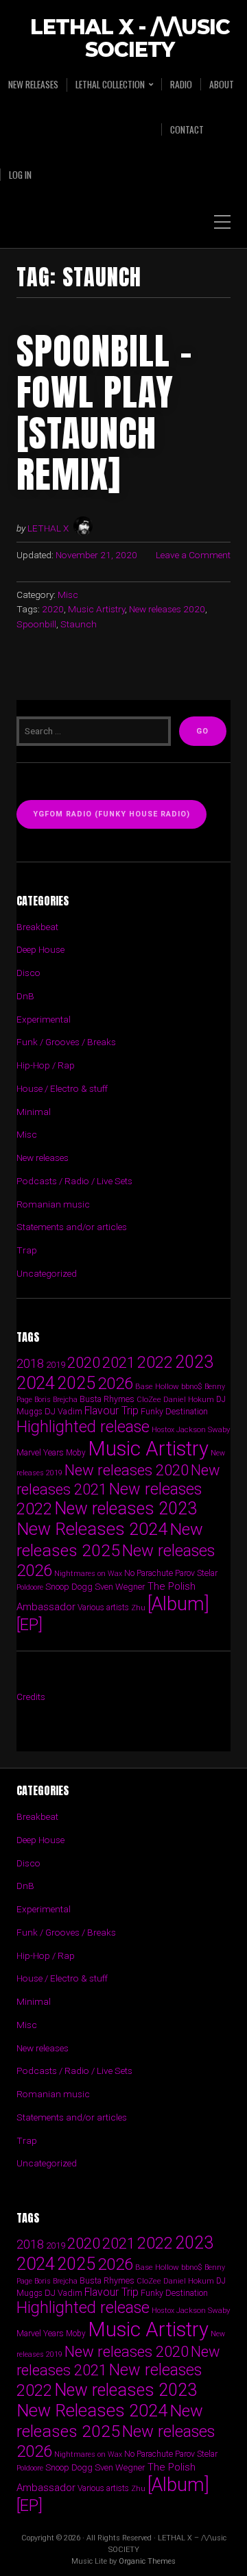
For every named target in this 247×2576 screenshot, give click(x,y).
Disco (28, 973)
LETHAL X (48, 528)
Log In (20, 175)
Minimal (34, 1112)
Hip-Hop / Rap (46, 1065)
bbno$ (192, 1387)
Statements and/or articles (72, 1227)
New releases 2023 (126, 1509)
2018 (30, 1363)
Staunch (79, 624)
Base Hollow (157, 1386)
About (222, 84)
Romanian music (53, 1204)
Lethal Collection (110, 85)
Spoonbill (36, 624)
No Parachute (149, 1573)
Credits (31, 1697)
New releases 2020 (167, 609)
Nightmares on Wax (88, 1574)
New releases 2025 (110, 1539)
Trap (27, 1250)
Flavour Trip (111, 1411)
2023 (194, 1362)
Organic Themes (147, 2561)
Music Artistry (96, 609)
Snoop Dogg (69, 1587)
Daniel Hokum (189, 1399)
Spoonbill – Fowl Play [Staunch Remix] (105, 412)
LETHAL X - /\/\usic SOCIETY (130, 39)
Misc (68, 595)
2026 (115, 1384)
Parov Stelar (196, 1573)
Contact (187, 129)
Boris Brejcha (56, 1400)
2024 (36, 1383)
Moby (76, 1453)
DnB (25, 996)
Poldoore (30, 1587)
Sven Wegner (120, 1587)
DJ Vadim (63, 1411)
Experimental (44, 1019)
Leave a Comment (193, 555)
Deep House (40, 949)
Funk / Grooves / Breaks (66, 1042)
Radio (181, 84)
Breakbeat (37, 927)
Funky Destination (174, 1411)
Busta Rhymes (107, 1399)
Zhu (138, 1608)
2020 (53, 609)
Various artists (103, 1608)
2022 (155, 1362)
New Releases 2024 (92, 1529)
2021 (119, 1363)
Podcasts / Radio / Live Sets (74, 1181)
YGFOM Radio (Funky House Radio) (111, 814)
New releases (33, 84)
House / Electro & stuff (62, 1088)
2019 (56, 1364)
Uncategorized (47, 1273)
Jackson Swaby (203, 1429)
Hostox (163, 1430)
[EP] (30, 1625)
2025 (76, 1383)
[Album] (178, 1604)
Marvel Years (40, 1452)
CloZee (149, 1400)
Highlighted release (83, 1427)
